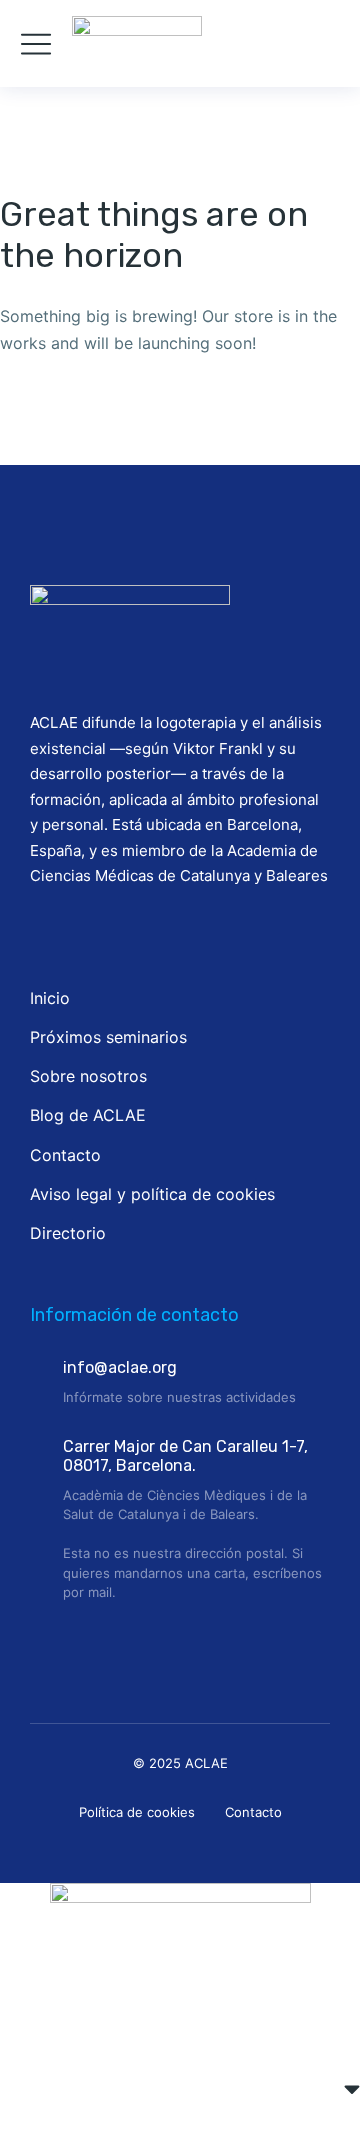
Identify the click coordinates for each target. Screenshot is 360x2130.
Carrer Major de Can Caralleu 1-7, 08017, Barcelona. (185, 1456)
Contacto (253, 1812)
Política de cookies (137, 1812)
